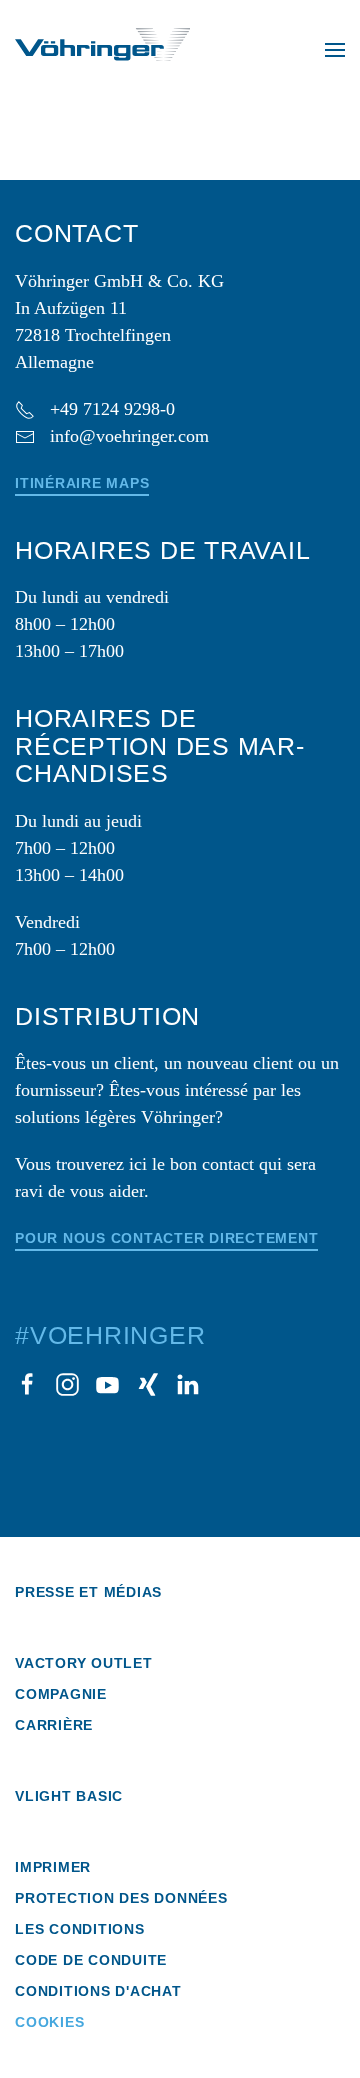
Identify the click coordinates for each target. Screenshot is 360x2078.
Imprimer (53, 1867)
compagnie (61, 1694)
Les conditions (80, 1929)
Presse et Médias (88, 1592)
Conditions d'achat (98, 1991)
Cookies (49, 2022)
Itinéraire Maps (82, 483)
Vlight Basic (69, 1796)
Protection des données (121, 1898)
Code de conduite (91, 1960)
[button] (335, 50)
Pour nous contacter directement (166, 1238)
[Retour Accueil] (102, 50)
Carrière (54, 1725)
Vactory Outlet (84, 1663)
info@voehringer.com (129, 436)
